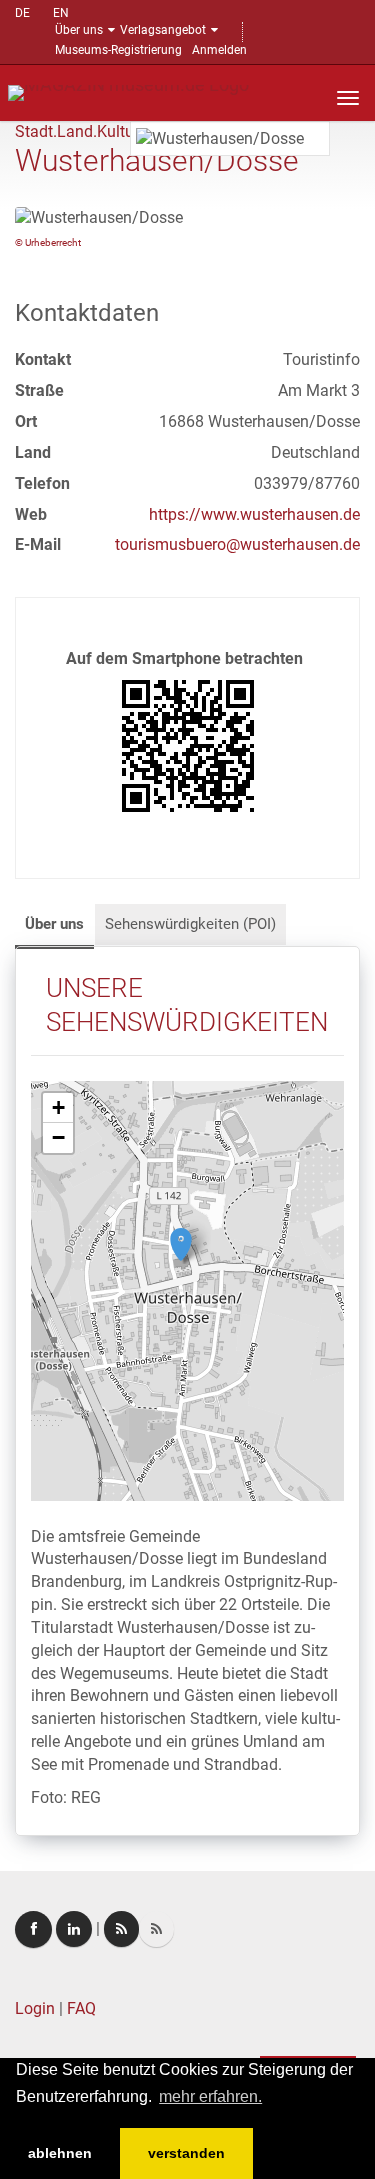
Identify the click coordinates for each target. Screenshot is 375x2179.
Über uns (79, 30)
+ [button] (58, 1107)
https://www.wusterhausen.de (254, 514)
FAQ (81, 2008)
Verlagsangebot (163, 30)
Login (35, 2008)
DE (22, 13)
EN (61, 13)
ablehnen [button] (60, 2153)
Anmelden (219, 50)
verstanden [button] (186, 2153)
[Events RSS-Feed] (121, 1929)
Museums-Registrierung (118, 50)
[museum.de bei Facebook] (33, 1929)
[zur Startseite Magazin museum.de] (128, 91)
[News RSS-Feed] (156, 1929)
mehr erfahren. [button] (210, 2096)
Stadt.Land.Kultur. (78, 131)
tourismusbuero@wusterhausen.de (237, 544)
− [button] (58, 1137)
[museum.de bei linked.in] (74, 1929)
